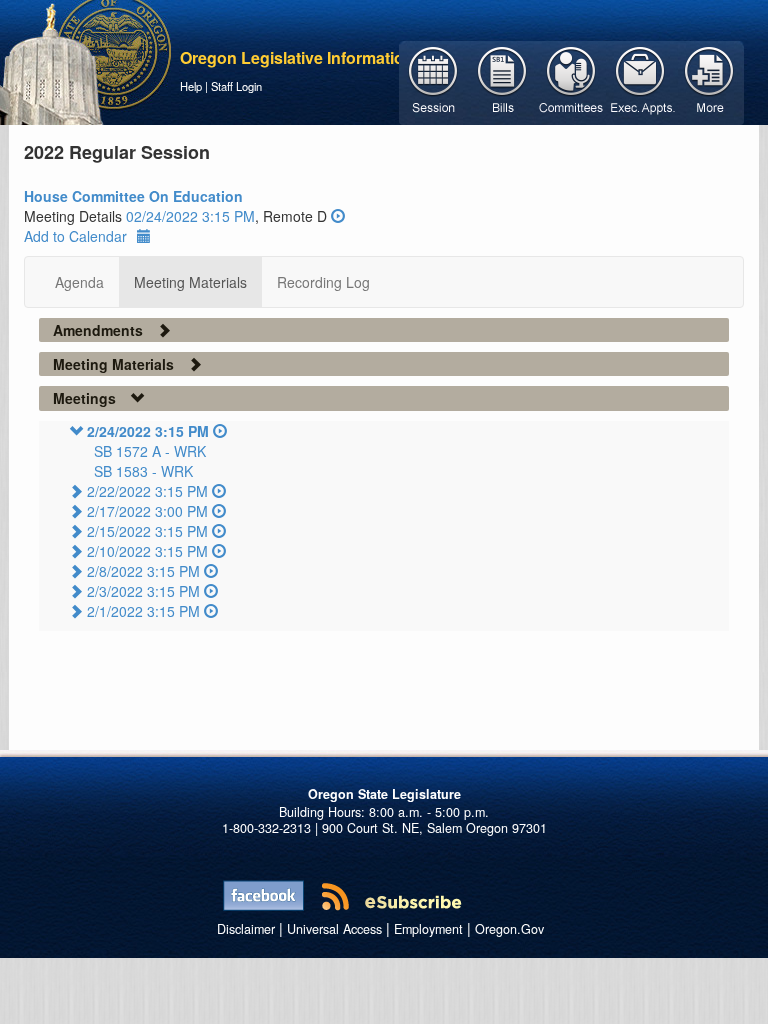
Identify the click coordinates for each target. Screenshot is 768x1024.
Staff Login (236, 86)
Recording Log (323, 282)
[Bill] (502, 81)
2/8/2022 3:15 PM (143, 571)
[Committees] (571, 81)
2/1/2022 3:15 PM (143, 611)
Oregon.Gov (509, 929)
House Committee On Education (133, 196)
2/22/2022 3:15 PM (147, 491)
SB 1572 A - (150, 451)
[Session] (433, 81)
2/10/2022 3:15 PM (147, 551)
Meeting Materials (190, 282)
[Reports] (709, 81)
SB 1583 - (143, 471)
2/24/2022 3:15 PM (148, 431)
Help (191, 86)
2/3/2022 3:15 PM (143, 591)
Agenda (79, 282)
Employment (428, 929)
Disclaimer (246, 929)
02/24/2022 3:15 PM (190, 216)
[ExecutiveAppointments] (640, 81)
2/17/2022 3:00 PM (147, 511)
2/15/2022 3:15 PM (147, 531)
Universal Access (334, 929)
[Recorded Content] (338, 216)
